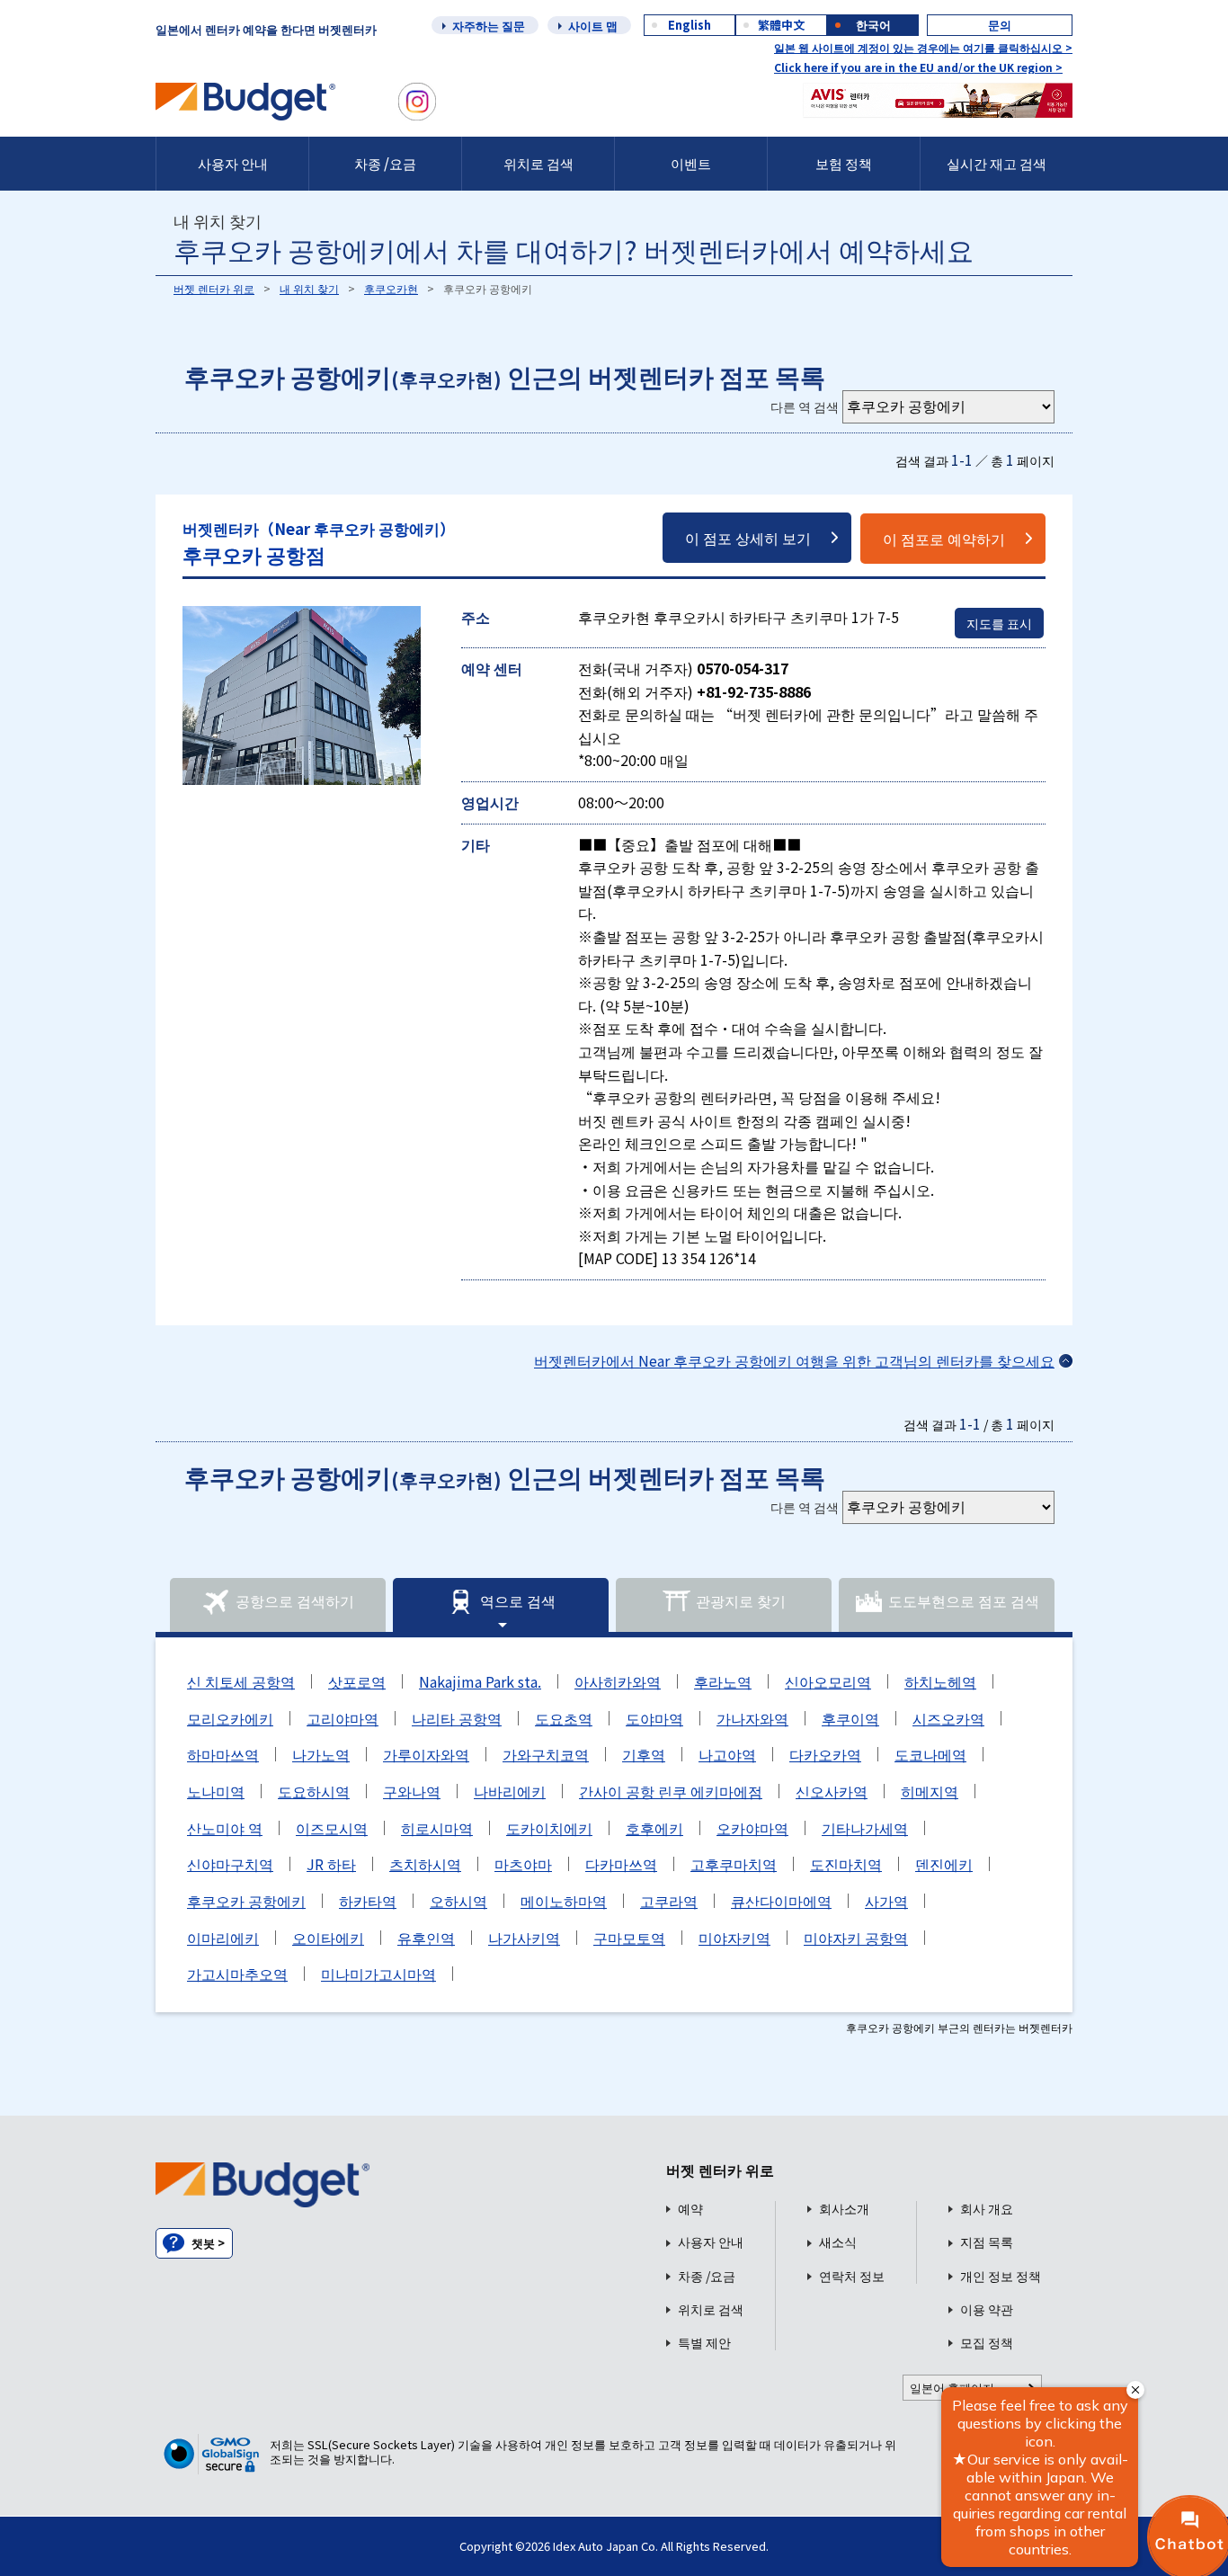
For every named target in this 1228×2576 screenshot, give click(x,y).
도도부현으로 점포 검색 (964, 1601)
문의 (1000, 25)
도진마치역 (846, 1864)
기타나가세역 (865, 1828)
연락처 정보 (852, 2276)
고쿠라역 (669, 1901)
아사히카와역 (618, 1681)
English (690, 25)
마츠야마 (523, 1864)
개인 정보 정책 (1001, 2276)
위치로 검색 (538, 163)
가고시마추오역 (237, 1974)
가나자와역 (752, 1718)
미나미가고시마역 (378, 1974)
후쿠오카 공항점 (319, 543)
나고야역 (727, 1754)
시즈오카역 (948, 1718)
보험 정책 (844, 163)
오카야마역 (752, 1828)
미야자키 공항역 (856, 1938)
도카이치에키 (549, 1828)
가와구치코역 (546, 1754)
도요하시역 (314, 1791)
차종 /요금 (385, 163)
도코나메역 (930, 1754)
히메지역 (930, 1791)
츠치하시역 (425, 1864)
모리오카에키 (230, 1718)
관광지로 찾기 (741, 1601)
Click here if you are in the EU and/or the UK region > (918, 67)
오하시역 (458, 1901)
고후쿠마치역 (734, 1864)
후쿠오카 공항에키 (246, 1901)
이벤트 (691, 163)
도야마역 (654, 1718)
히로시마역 (437, 1828)
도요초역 (564, 1718)
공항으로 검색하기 (295, 1601)
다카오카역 (825, 1754)
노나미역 (216, 1791)
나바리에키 (510, 1791)
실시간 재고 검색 (997, 163)
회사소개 (844, 2209)
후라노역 (723, 1681)
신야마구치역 (230, 1864)
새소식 (838, 2242)
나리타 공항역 (457, 1718)
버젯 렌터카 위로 (214, 288)
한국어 (873, 25)
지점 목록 (987, 2242)
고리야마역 (343, 1718)
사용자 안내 (233, 163)
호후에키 (654, 1828)
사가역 (886, 1901)
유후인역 (426, 1938)
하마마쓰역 (223, 1754)
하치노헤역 (940, 1681)
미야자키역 (734, 1938)
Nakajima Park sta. (480, 1681)
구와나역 (412, 1791)
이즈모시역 (332, 1828)
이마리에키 (223, 1938)
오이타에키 (328, 1938)
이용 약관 (987, 2309)
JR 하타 (331, 1864)
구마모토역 (629, 1938)
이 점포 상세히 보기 (748, 538)
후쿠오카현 (391, 288)
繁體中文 (781, 25)
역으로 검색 (518, 1601)
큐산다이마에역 (781, 1901)
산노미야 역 (225, 1828)
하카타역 (368, 1901)
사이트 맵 (593, 26)
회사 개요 (987, 2209)
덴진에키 (944, 1864)
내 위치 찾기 (309, 288)
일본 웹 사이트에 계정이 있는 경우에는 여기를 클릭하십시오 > (923, 47)
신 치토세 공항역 (241, 1681)
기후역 (644, 1754)
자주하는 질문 (489, 26)
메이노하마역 (564, 1901)
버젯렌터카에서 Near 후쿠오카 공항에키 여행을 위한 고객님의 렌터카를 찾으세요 (794, 1360)
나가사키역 (524, 1938)
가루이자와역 (426, 1754)
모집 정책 (987, 2343)
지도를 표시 (999, 623)
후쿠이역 (850, 1718)
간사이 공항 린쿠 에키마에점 (671, 1791)
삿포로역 (357, 1681)
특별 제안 (704, 2343)
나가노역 (321, 1754)
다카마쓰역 (621, 1864)
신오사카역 (832, 1791)
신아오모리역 (828, 1681)
